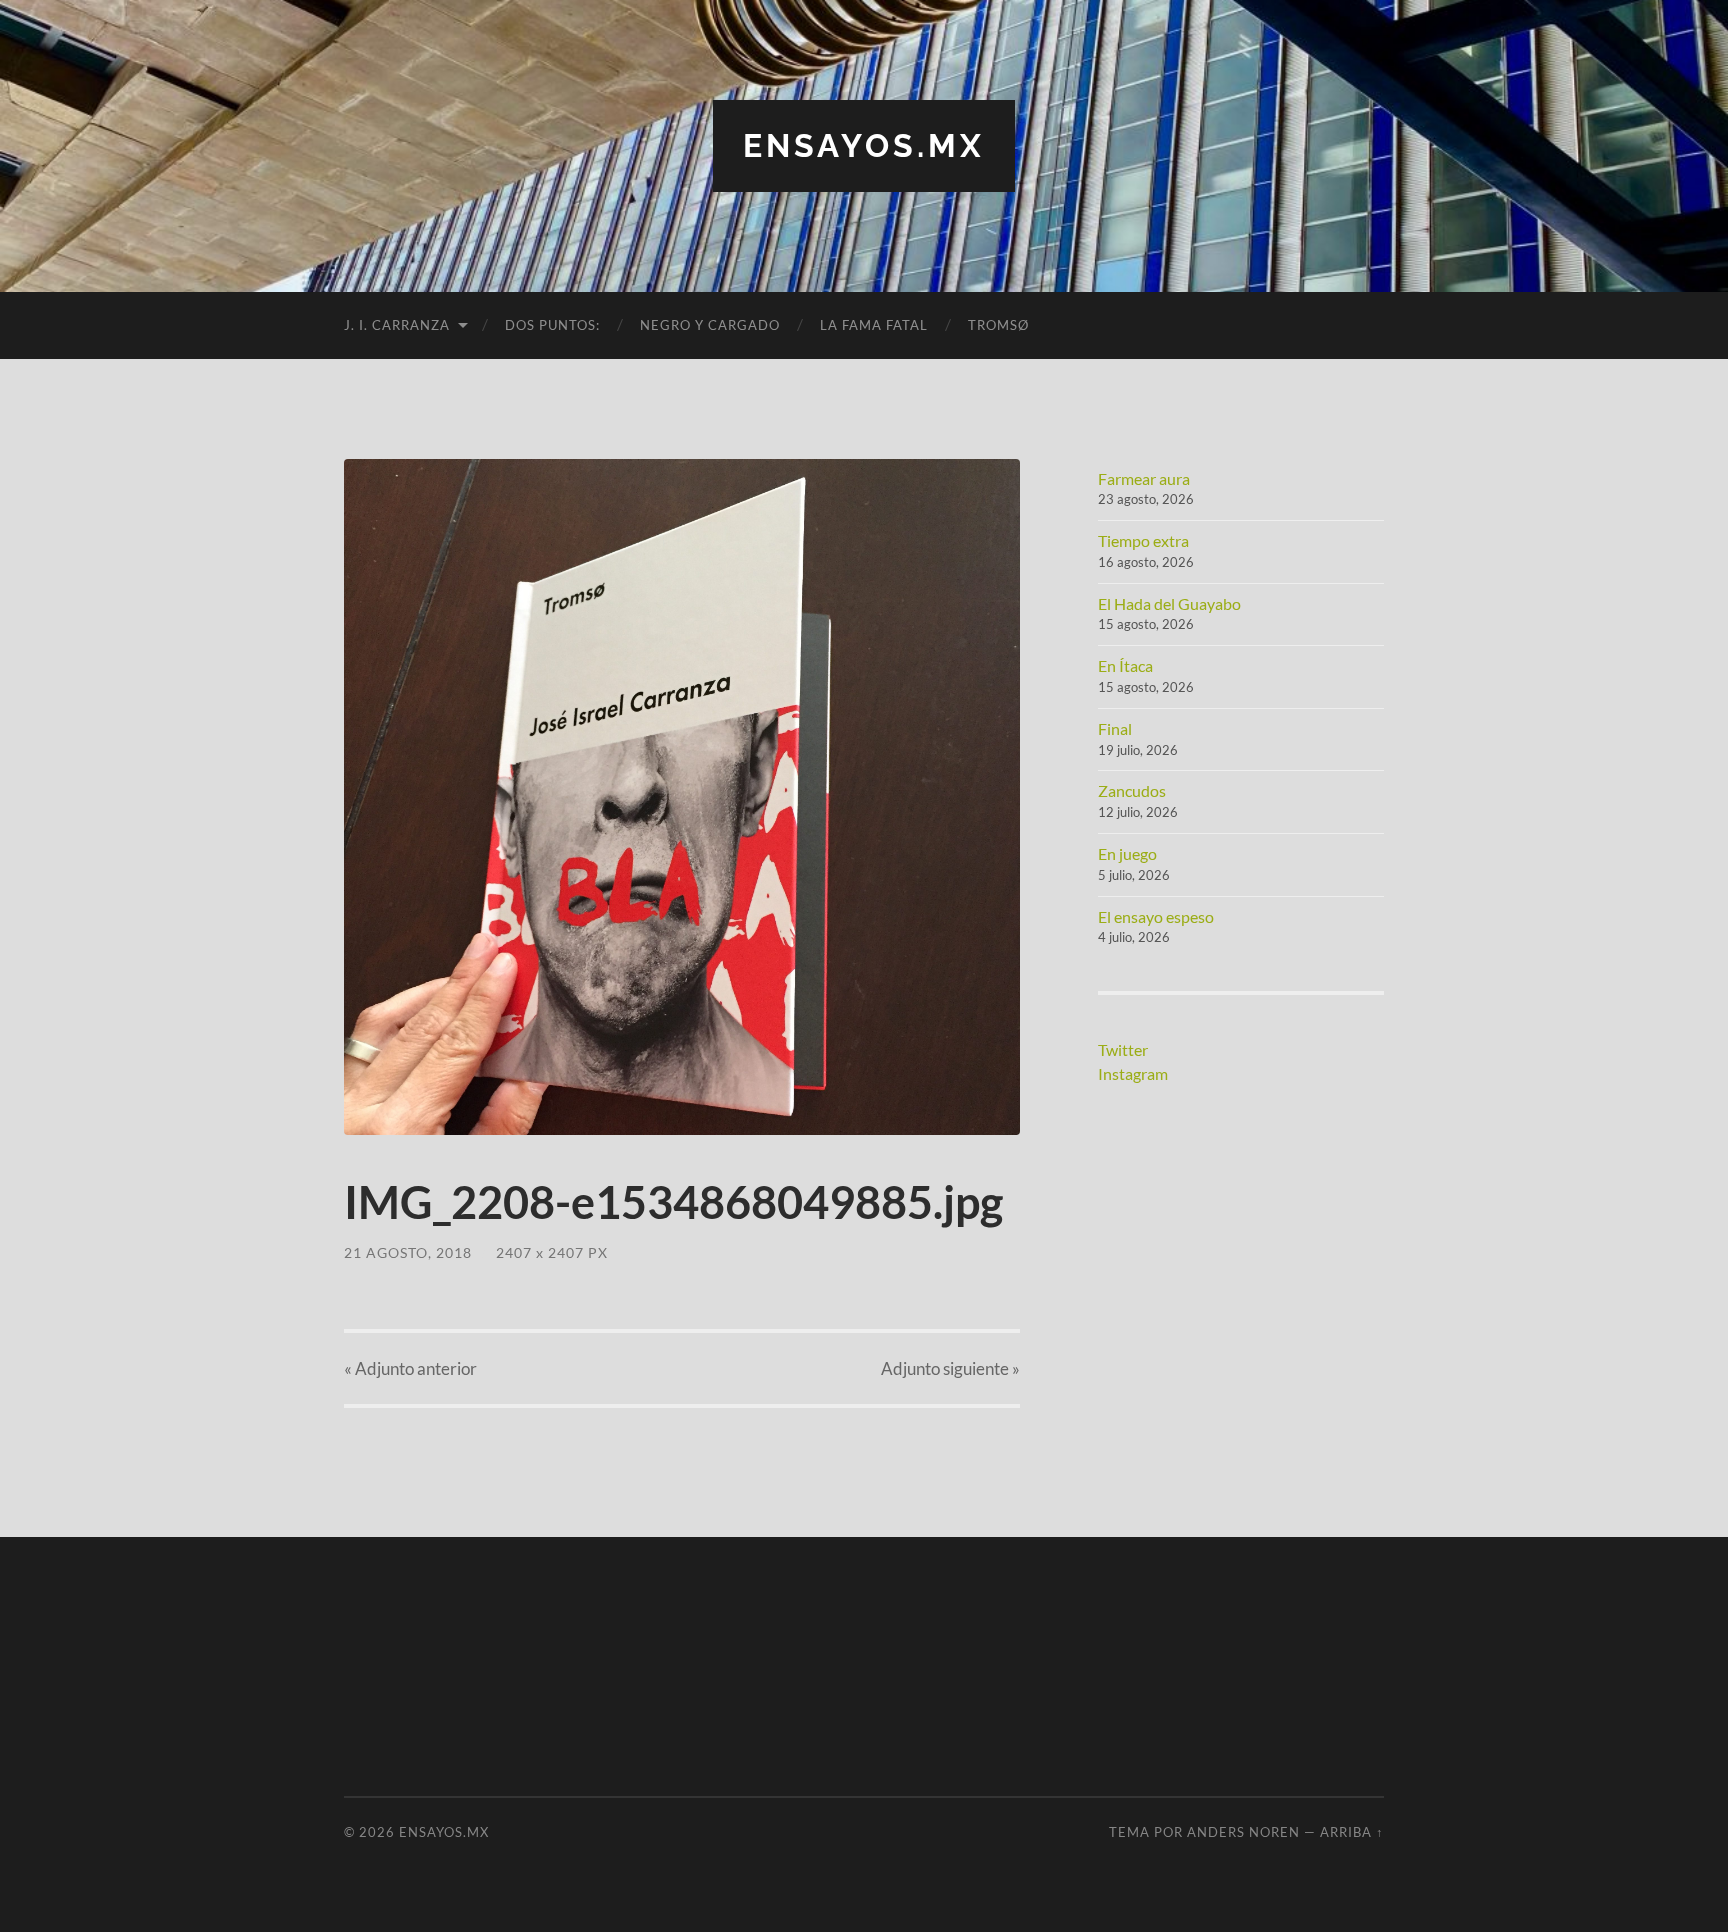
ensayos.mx (864, 145)
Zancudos (1132, 790)
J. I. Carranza (397, 325)
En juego (1127, 853)
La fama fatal (874, 325)
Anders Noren (1243, 1832)
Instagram (1133, 1073)
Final (1115, 728)
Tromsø (998, 325)
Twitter (1123, 1049)
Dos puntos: (552, 325)
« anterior (410, 1368)
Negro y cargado (710, 325)
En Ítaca (1125, 665)
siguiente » (950, 1368)
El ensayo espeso (1156, 916)
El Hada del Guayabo (1169, 603)
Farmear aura (1144, 478)
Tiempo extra (1143, 540)
